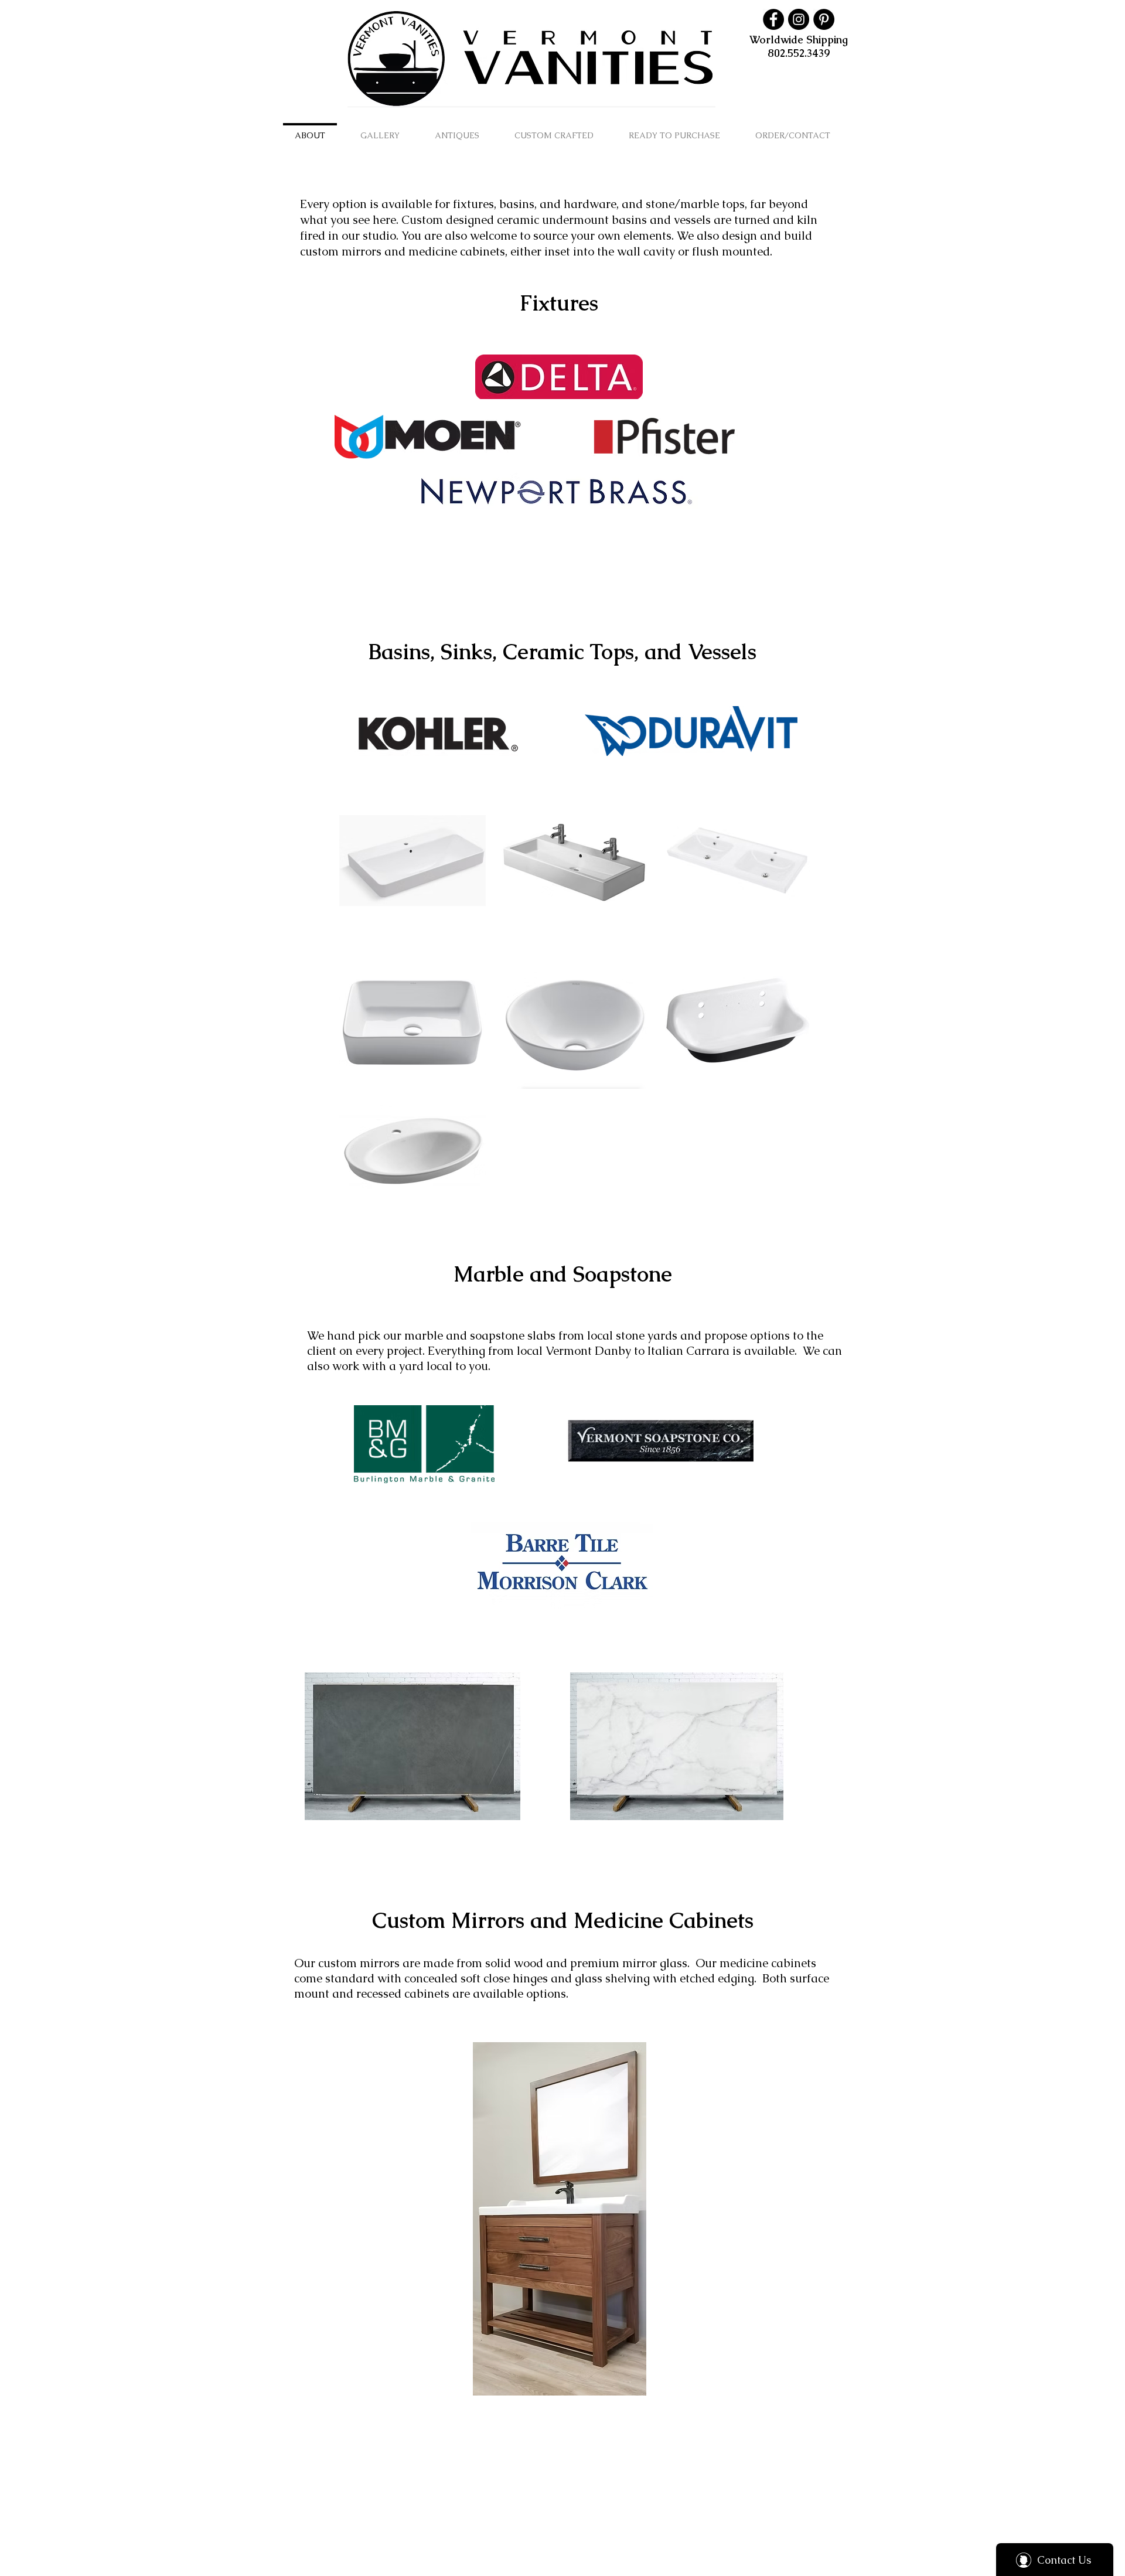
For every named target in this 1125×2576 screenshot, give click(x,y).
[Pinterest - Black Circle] (824, 19)
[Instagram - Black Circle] (799, 19)
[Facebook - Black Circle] (773, 19)
